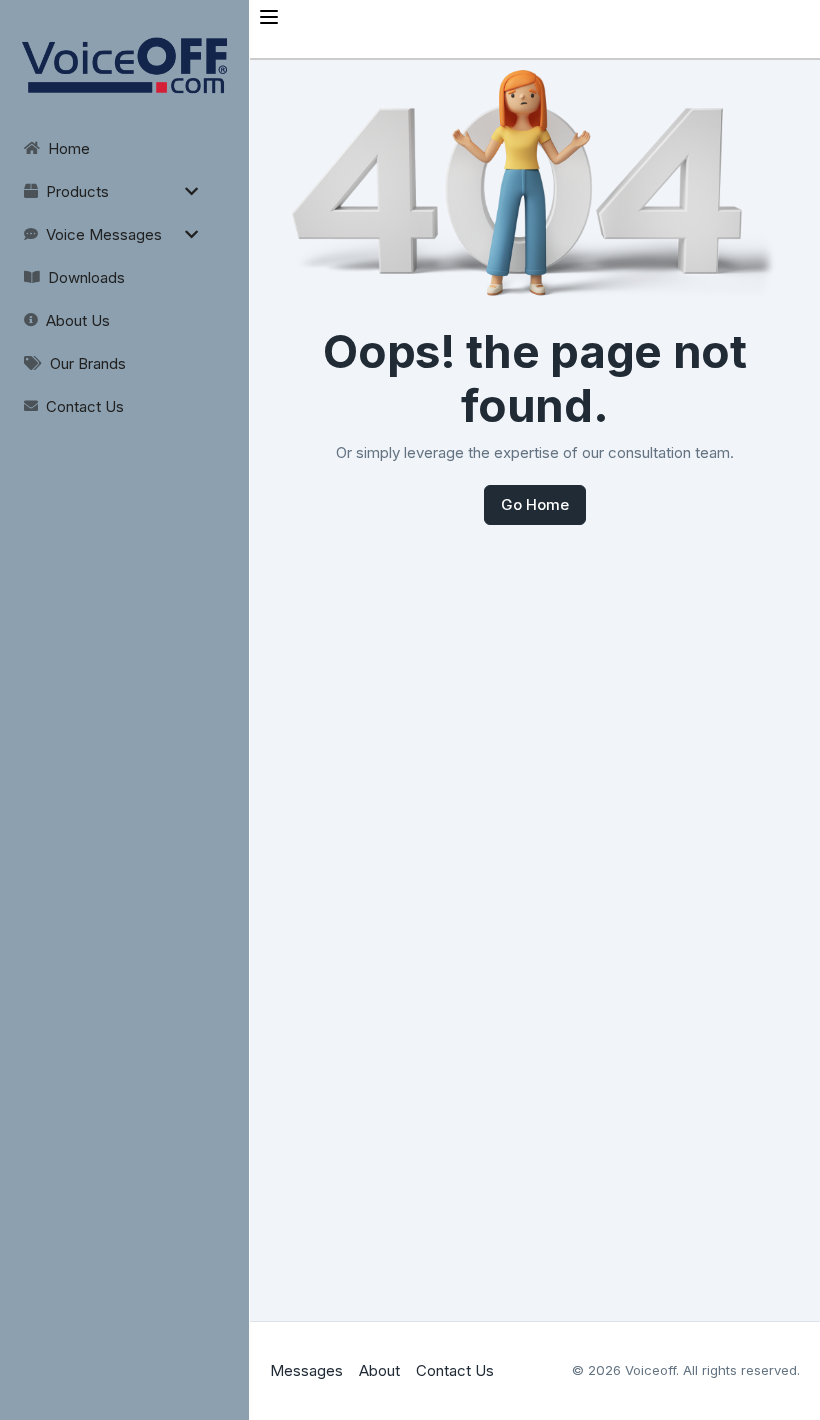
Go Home (535, 504)
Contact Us (455, 1370)
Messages (306, 1370)
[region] (124, 214)
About (379, 1370)
